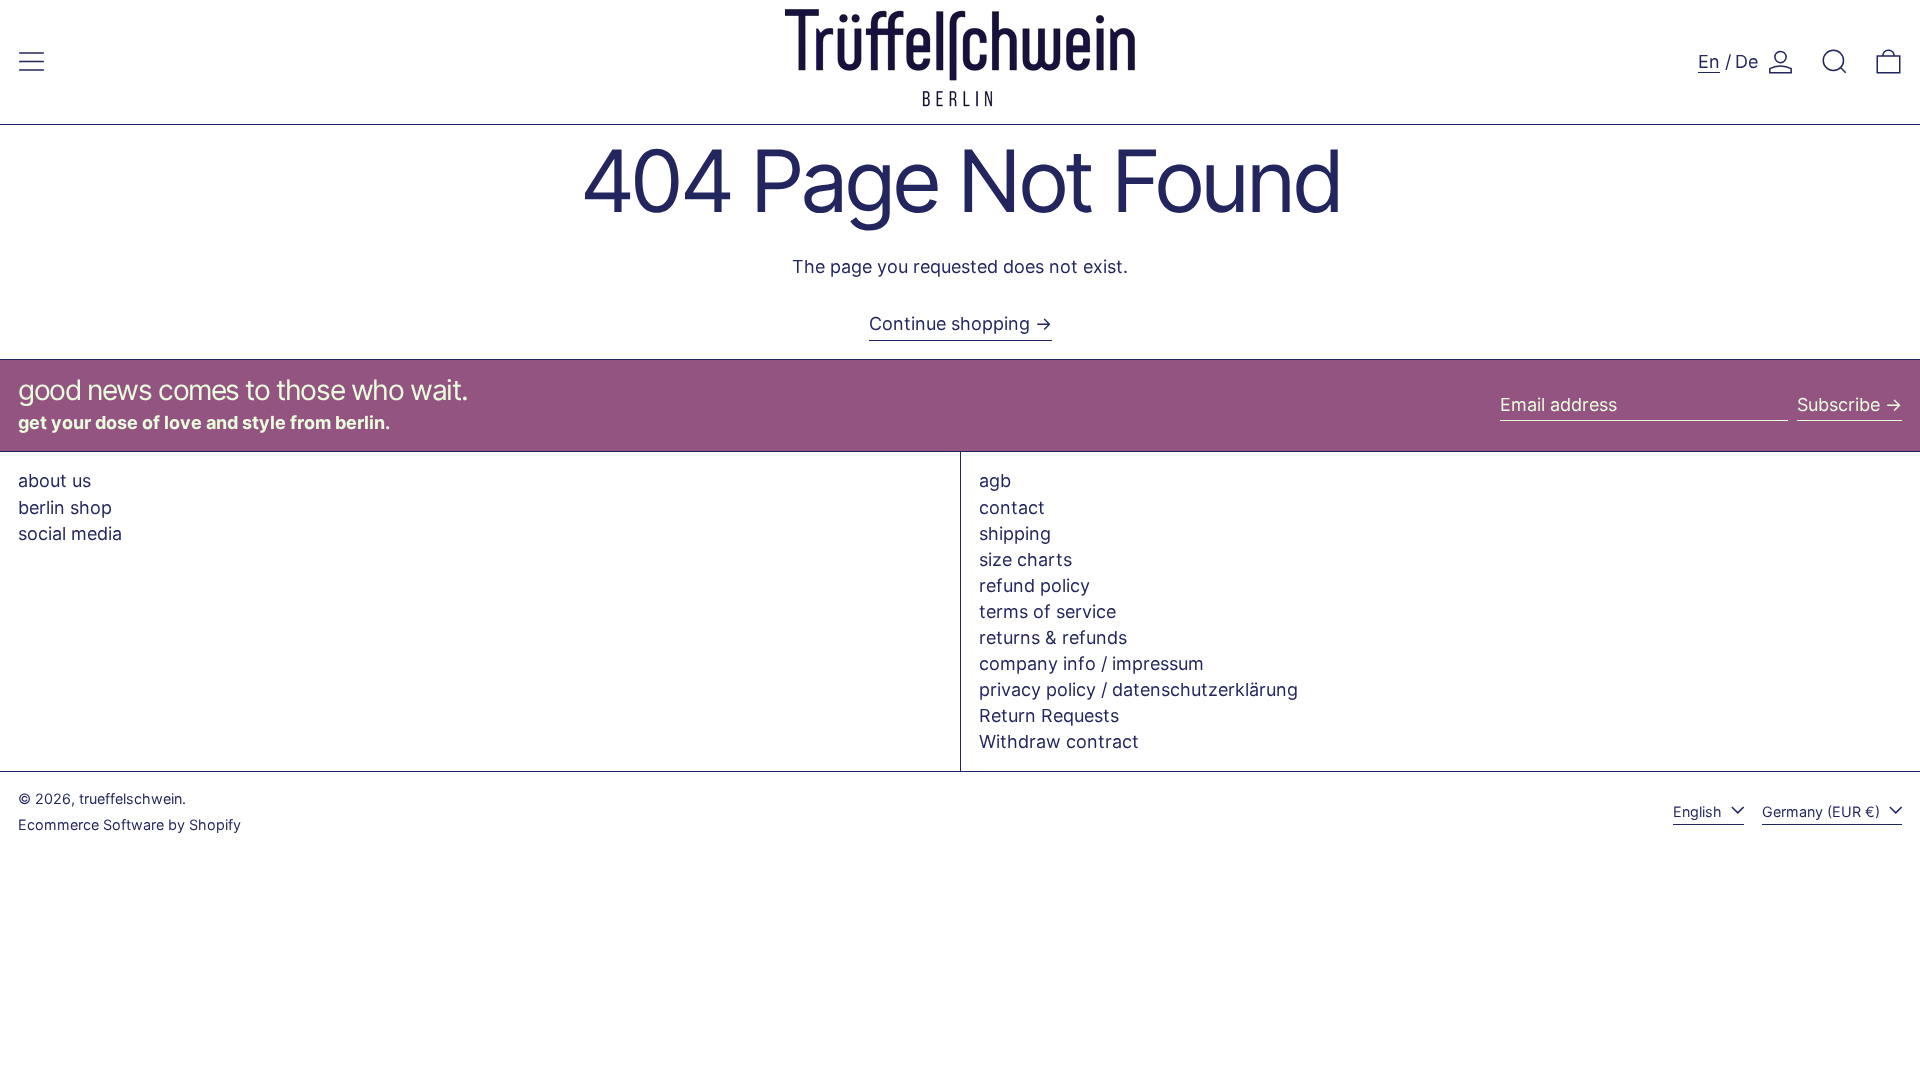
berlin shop (65, 507)
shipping (1015, 533)
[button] (1834, 61)
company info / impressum (1091, 663)
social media (70, 533)
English (1699, 811)
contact (1012, 507)
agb (995, 480)
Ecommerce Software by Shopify (129, 824)
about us (54, 480)
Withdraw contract (1059, 741)
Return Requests (1049, 715)
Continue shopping (949, 323)
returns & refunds (1053, 637)
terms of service (1047, 611)
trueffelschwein (130, 798)
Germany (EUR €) (1823, 811)
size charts (1025, 559)
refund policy (1034, 585)
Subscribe (1838, 404)
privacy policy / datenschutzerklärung (1138, 689)
